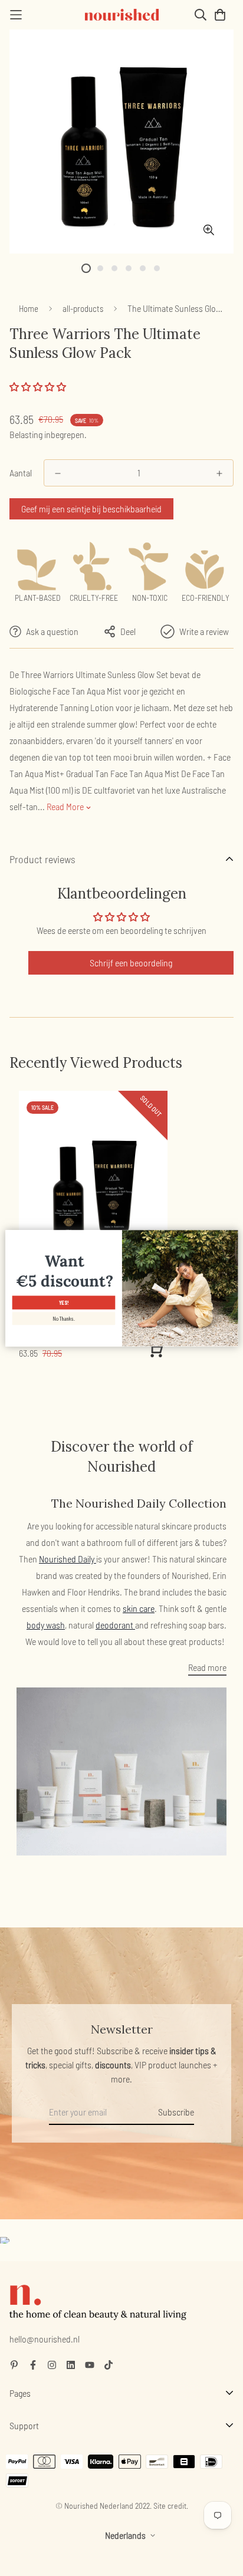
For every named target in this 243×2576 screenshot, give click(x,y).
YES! (63, 1303)
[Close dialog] (231, 1236)
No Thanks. (63, 1319)
